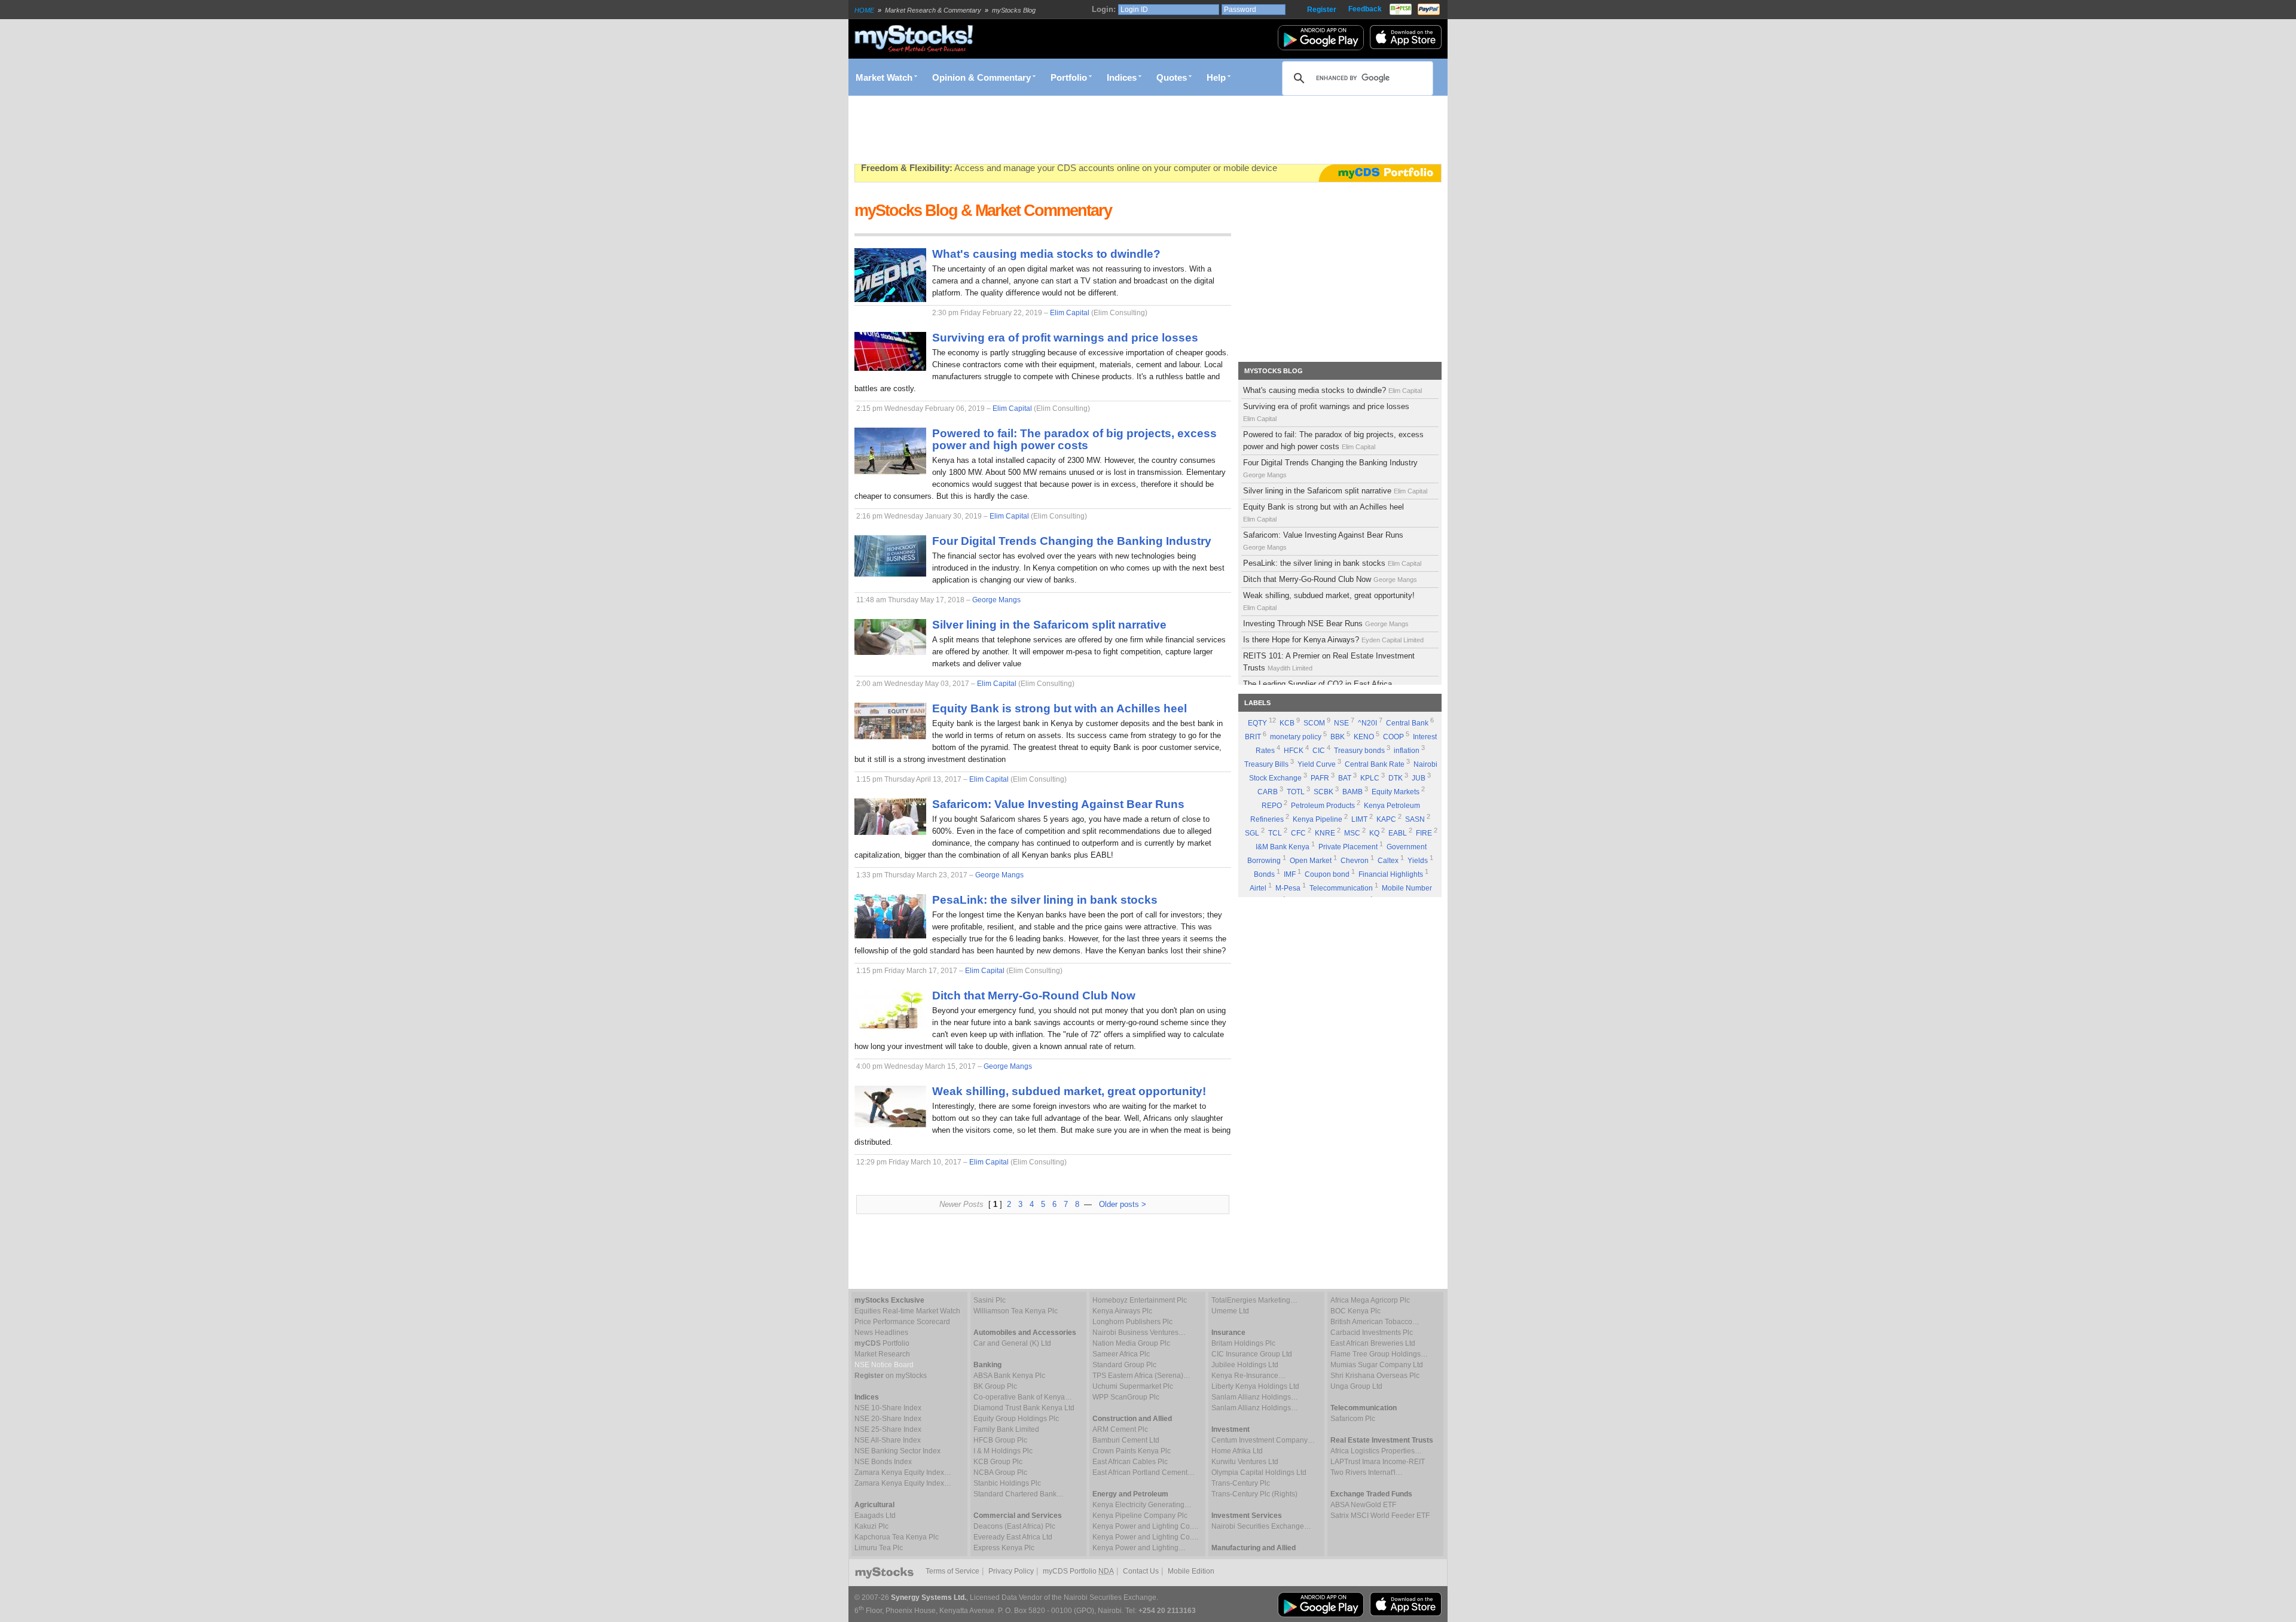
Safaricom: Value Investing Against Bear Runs (1323, 541)
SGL (1252, 833)
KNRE (1325, 833)
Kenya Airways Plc (1122, 1311)
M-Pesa (1288, 888)
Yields (1418, 861)
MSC (1352, 833)
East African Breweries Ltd (1373, 1343)
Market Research (882, 1354)
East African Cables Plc (1130, 1462)
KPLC (1370, 778)
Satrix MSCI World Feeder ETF (1380, 1516)
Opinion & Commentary (981, 78)
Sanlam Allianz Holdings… (1255, 1397)
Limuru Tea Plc (879, 1548)
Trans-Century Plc (1241, 1483)
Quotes (1172, 78)
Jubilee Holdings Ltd (1245, 1365)
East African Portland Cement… (1144, 1472)
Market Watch (884, 78)
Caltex (1388, 861)
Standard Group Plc (1124, 1365)
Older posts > (1123, 1204)
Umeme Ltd (1230, 1311)
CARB (1268, 792)
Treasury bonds (1359, 751)
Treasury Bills (1266, 764)
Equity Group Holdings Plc (1016, 1419)
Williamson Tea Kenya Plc (1016, 1311)
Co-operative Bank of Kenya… (1023, 1397)
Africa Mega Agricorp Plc (1370, 1300)
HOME (864, 10)
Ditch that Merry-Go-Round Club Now (1330, 579)
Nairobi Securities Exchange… (1261, 1526)
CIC (1319, 751)
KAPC (1386, 819)
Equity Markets (1396, 792)
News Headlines (881, 1333)
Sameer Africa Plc (1121, 1354)
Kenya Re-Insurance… (1248, 1376)
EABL (1398, 833)
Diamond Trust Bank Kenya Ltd (1024, 1408)
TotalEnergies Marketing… (1254, 1300)
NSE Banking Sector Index (897, 1451)
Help (1216, 78)
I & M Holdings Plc (1003, 1451)
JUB (1419, 778)
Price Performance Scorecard (902, 1322)
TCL (1275, 833)
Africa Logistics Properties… (1376, 1451)
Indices (1122, 78)
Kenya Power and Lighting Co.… (1146, 1526)
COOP (1393, 737)
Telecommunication (1341, 888)
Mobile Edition (1191, 1571)
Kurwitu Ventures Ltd (1245, 1462)
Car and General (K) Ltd (1012, 1343)
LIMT (1359, 819)
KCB (1287, 723)
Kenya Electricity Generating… (1142, 1505)
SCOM (1314, 723)
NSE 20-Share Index (888, 1419)
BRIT (1253, 737)
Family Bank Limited (1006, 1429)
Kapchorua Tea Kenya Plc (897, 1537)
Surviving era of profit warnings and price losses (1326, 412)
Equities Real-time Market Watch (907, 1311)
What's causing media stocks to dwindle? (1332, 390)
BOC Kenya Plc (1355, 1311)
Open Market (1311, 861)
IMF (1290, 874)
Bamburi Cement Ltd (1126, 1440)
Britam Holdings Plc (1243, 1343)
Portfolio (1069, 78)
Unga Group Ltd (1356, 1386)
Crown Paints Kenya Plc (1132, 1451)
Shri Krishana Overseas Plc (1375, 1376)
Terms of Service (952, 1571)
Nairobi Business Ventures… (1139, 1333)
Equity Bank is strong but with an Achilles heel (1323, 513)
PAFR (1320, 778)
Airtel (1258, 888)
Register (1322, 10)
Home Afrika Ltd (1237, 1451)
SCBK (1323, 792)
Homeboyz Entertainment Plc (1140, 1300)
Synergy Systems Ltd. (929, 1597)
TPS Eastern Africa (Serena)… (1141, 1376)
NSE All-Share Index (888, 1440)
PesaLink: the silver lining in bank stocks (1332, 563)
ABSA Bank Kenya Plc (1009, 1376)
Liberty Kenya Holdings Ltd (1255, 1386)
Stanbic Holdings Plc (1007, 1483)
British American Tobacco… (1375, 1322)
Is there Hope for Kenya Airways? (1333, 640)
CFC (1298, 833)
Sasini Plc (990, 1300)
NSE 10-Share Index (888, 1408)
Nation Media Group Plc (1131, 1343)
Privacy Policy (1011, 1571)
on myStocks (891, 1376)
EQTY (1257, 723)
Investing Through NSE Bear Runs (1326, 624)
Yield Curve (1317, 764)
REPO (1272, 806)
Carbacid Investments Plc (1372, 1333)
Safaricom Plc (1353, 1419)
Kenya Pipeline (1318, 819)
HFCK (1294, 751)
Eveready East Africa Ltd (1013, 1537)
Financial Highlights (1391, 874)
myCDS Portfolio (1078, 1571)
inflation (1407, 751)
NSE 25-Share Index (888, 1429)
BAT (1345, 778)
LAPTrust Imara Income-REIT (1378, 1462)
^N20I (1367, 723)
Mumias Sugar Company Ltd (1377, 1365)
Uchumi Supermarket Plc (1133, 1386)
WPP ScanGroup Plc (1126, 1397)
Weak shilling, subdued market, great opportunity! (1329, 601)
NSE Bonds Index (883, 1462)
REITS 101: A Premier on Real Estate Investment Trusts (1329, 662)
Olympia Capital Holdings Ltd (1259, 1472)
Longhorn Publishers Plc (1132, 1322)
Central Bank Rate (1375, 764)
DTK (1396, 778)
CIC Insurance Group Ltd (1252, 1354)
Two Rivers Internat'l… (1367, 1472)
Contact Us (1141, 1571)
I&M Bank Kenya (1283, 847)
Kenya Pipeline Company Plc (1140, 1516)
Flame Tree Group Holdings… (1379, 1354)
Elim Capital (1070, 313)
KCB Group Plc (998, 1462)
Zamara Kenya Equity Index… (903, 1472)
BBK (1338, 737)
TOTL (1296, 792)
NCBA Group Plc (1000, 1472)
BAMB (1352, 792)
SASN (1415, 819)
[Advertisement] (1072, 130)
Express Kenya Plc (1004, 1548)
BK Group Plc (995, 1386)
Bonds (1264, 874)
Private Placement (1348, 847)
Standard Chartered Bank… (1019, 1494)
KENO (1364, 737)
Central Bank (1407, 723)
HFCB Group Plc (1000, 1440)
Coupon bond (1327, 874)
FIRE (1424, 833)
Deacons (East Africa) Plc (1014, 1526)
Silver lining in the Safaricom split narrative (1335, 491)
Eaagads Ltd (875, 1516)
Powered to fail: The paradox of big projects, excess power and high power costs (1333, 440)
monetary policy (1296, 737)
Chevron (1355, 861)
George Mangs (996, 600)
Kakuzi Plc (871, 1526)
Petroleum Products (1323, 806)
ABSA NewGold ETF (1363, 1505)
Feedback (1365, 9)
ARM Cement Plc (1120, 1429)
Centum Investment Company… (1263, 1440)
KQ (1374, 833)
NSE (1341, 723)
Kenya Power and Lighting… (1139, 1548)
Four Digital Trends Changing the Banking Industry (1330, 468)
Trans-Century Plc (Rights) (1254, 1494)
